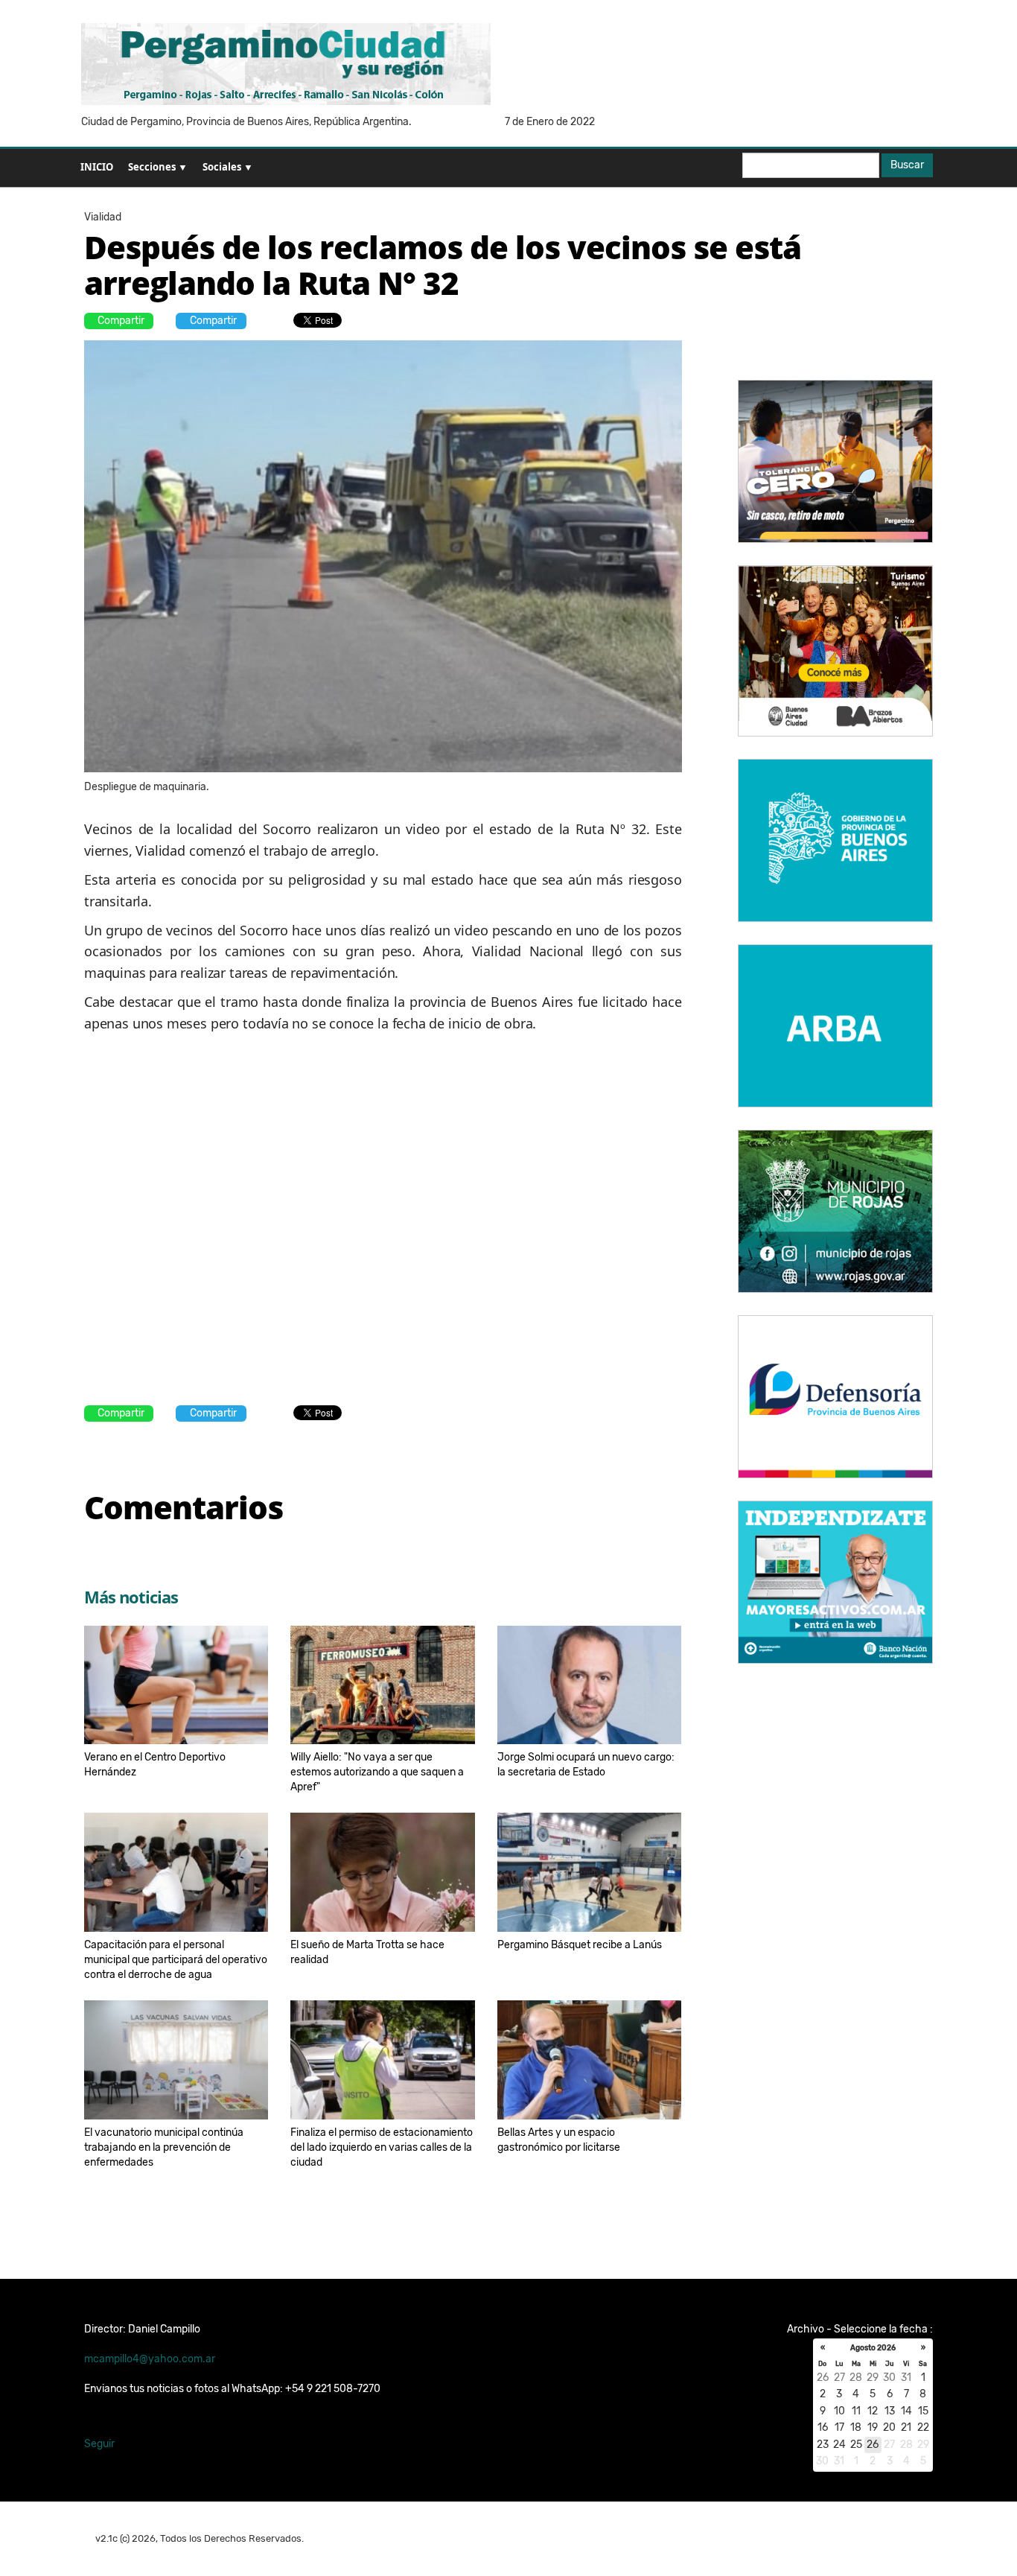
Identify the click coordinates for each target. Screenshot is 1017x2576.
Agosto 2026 (873, 2348)
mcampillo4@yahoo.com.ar (150, 2359)
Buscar (907, 165)
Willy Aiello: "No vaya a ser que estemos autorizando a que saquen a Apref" (377, 1772)
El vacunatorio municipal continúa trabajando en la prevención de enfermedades (164, 2147)
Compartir (121, 321)
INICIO (97, 167)
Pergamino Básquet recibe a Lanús (580, 1945)
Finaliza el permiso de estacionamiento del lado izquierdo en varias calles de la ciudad (382, 2147)
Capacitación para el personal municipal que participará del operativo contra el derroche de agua (176, 1960)
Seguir (99, 2444)
